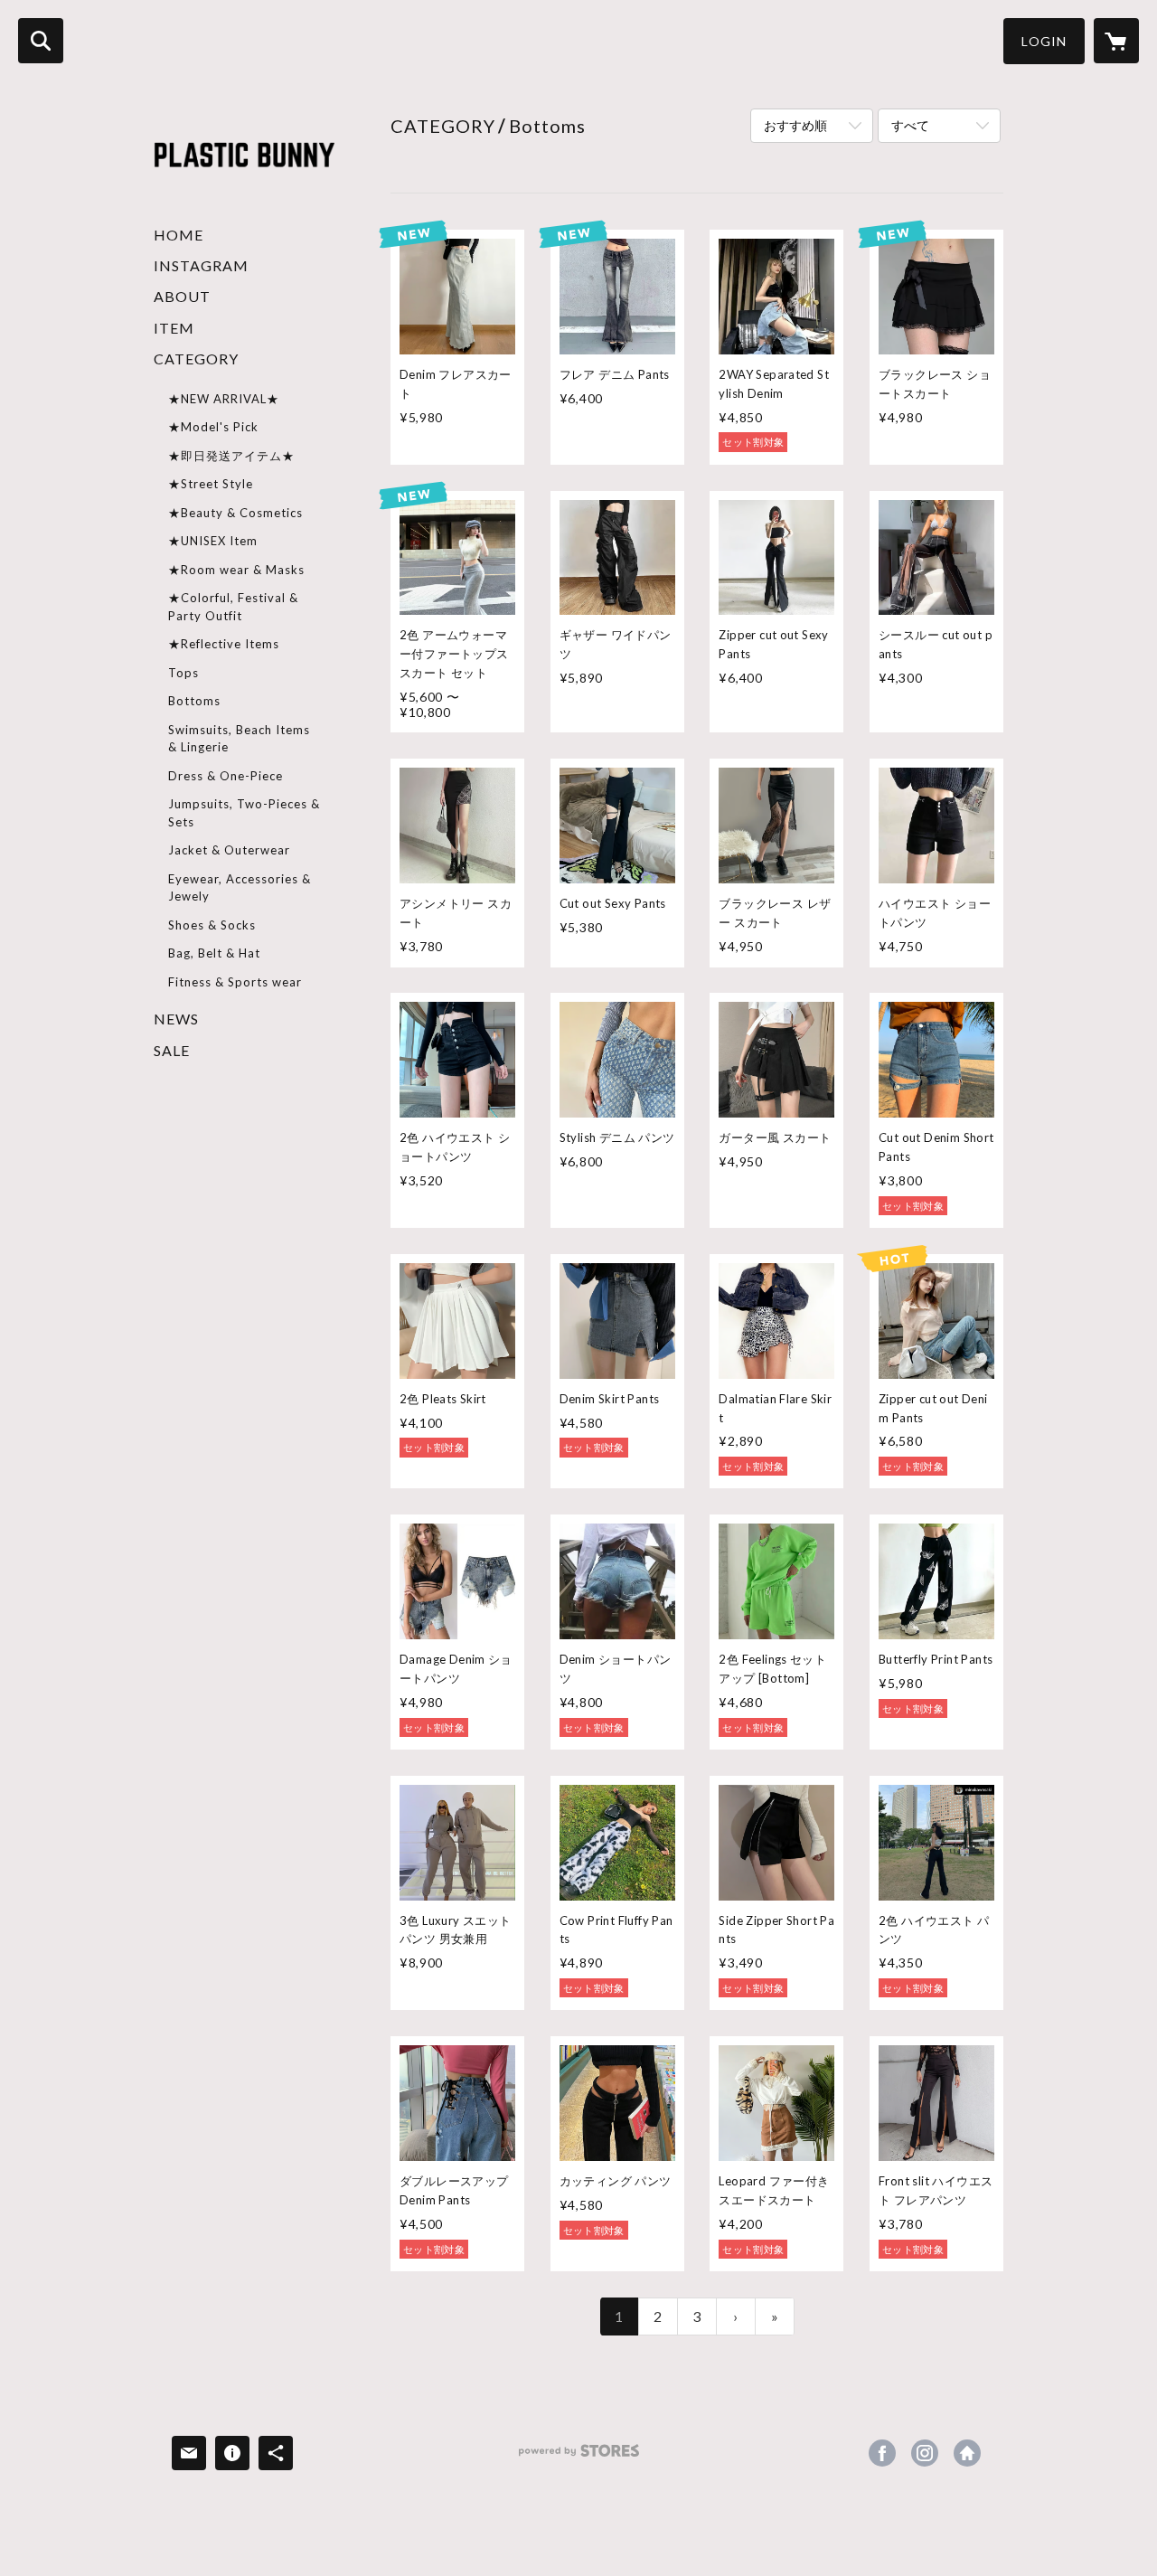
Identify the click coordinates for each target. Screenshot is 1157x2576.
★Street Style (211, 484)
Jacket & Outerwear (229, 850)
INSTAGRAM (201, 265)
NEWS (176, 1019)
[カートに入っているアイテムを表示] (1116, 41)
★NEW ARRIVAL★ (224, 399)
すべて (910, 125)
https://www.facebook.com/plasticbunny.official (882, 2453)
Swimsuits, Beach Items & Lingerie (239, 739)
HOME (179, 235)
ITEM (174, 328)
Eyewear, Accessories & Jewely (240, 888)
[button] (1044, 41)
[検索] (41, 41)
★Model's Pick (213, 427)
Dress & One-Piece (226, 776)
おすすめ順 (795, 125)
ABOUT (182, 296)
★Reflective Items (224, 644)
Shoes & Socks (212, 925)
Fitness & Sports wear (235, 982)
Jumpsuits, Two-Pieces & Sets (244, 813)
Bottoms (194, 701)
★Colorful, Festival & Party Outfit (233, 607)
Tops (183, 673)
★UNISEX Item (213, 541)
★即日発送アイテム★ (231, 456)
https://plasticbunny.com (967, 2453)
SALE (172, 1050)
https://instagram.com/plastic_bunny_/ (925, 2453)
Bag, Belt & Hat (214, 953)
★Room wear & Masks (236, 570)
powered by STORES (579, 2457)
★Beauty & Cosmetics (235, 513)
